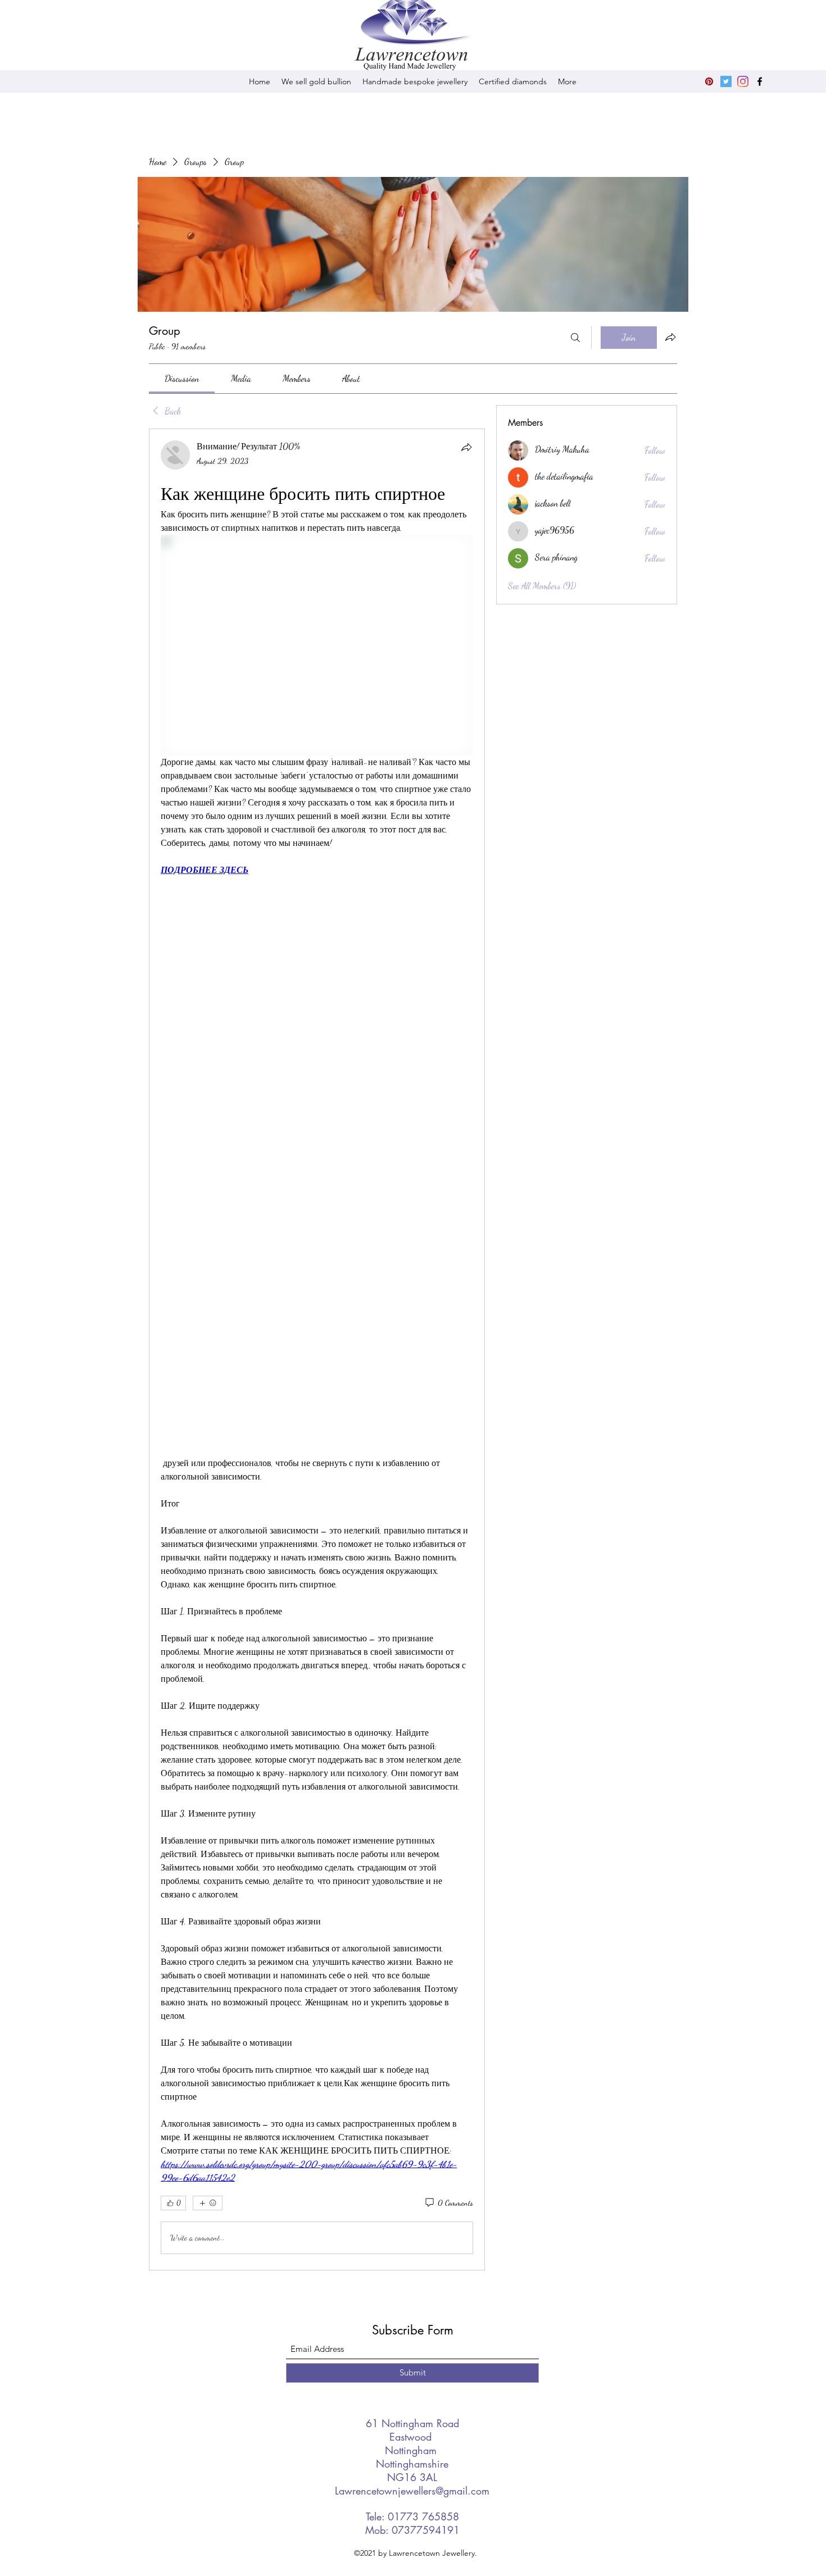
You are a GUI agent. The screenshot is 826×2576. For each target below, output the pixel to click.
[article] (317, 1350)
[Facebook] (760, 81)
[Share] (466, 447)
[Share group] (670, 337)
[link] (182, 378)
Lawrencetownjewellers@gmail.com (412, 2491)
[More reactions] (208, 2203)
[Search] (575, 338)
